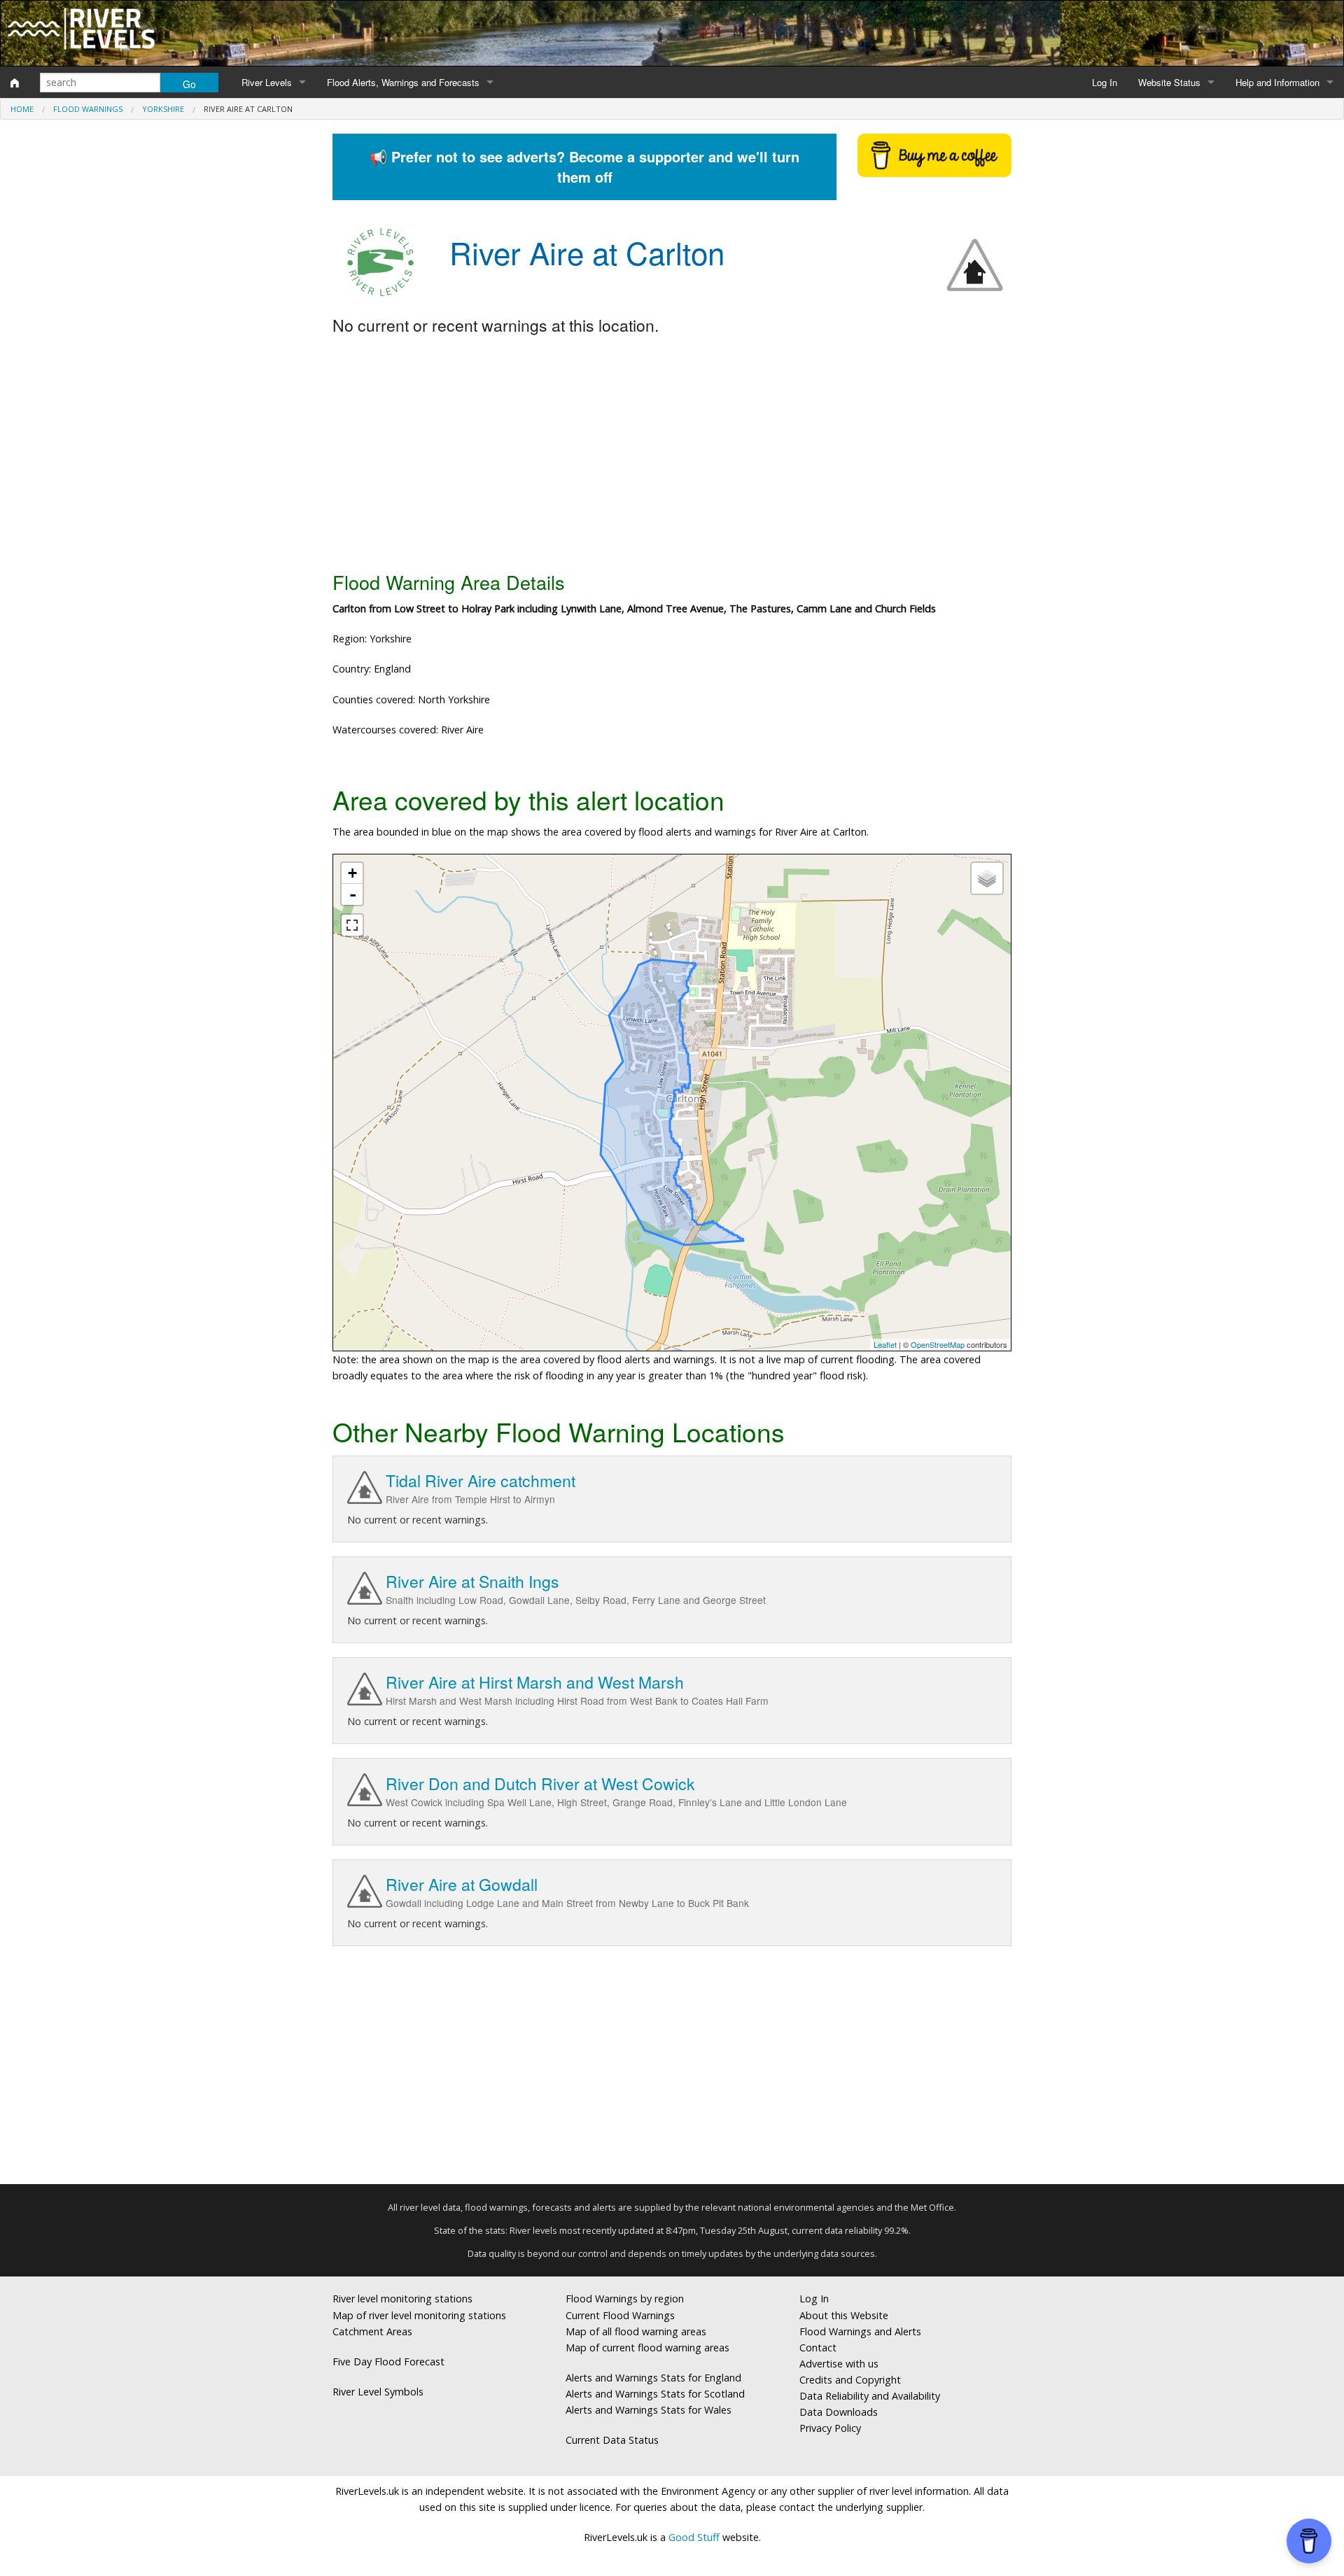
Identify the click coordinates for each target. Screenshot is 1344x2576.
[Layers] (987, 878)
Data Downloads (839, 2412)
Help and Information (1277, 82)
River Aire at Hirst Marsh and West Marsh (535, 1682)
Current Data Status (612, 2440)
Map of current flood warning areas (647, 2348)
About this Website (844, 2315)
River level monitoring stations (402, 2299)
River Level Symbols (378, 2392)
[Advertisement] (672, 454)
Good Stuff (694, 2537)
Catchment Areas (372, 2331)
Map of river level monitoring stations (419, 2315)
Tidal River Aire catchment (481, 1480)
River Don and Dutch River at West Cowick (540, 1783)
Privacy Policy (830, 2428)
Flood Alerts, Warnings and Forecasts (403, 82)
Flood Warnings (88, 109)
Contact (818, 2348)
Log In (1105, 82)
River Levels (267, 82)
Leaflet (885, 1344)
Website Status (1169, 82)
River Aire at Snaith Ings (472, 1581)
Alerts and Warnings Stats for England (653, 2378)
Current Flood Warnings (620, 2315)
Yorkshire (163, 109)
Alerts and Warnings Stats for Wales (649, 2410)
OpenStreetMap (938, 1344)
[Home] (15, 83)
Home (22, 109)
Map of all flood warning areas (636, 2331)
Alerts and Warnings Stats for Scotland (655, 2394)
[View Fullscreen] (352, 925)
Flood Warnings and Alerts (860, 2331)
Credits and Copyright (850, 2380)
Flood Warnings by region (625, 2299)
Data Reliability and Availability (870, 2396)
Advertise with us (839, 2364)
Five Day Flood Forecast (388, 2362)
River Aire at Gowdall (462, 1884)
